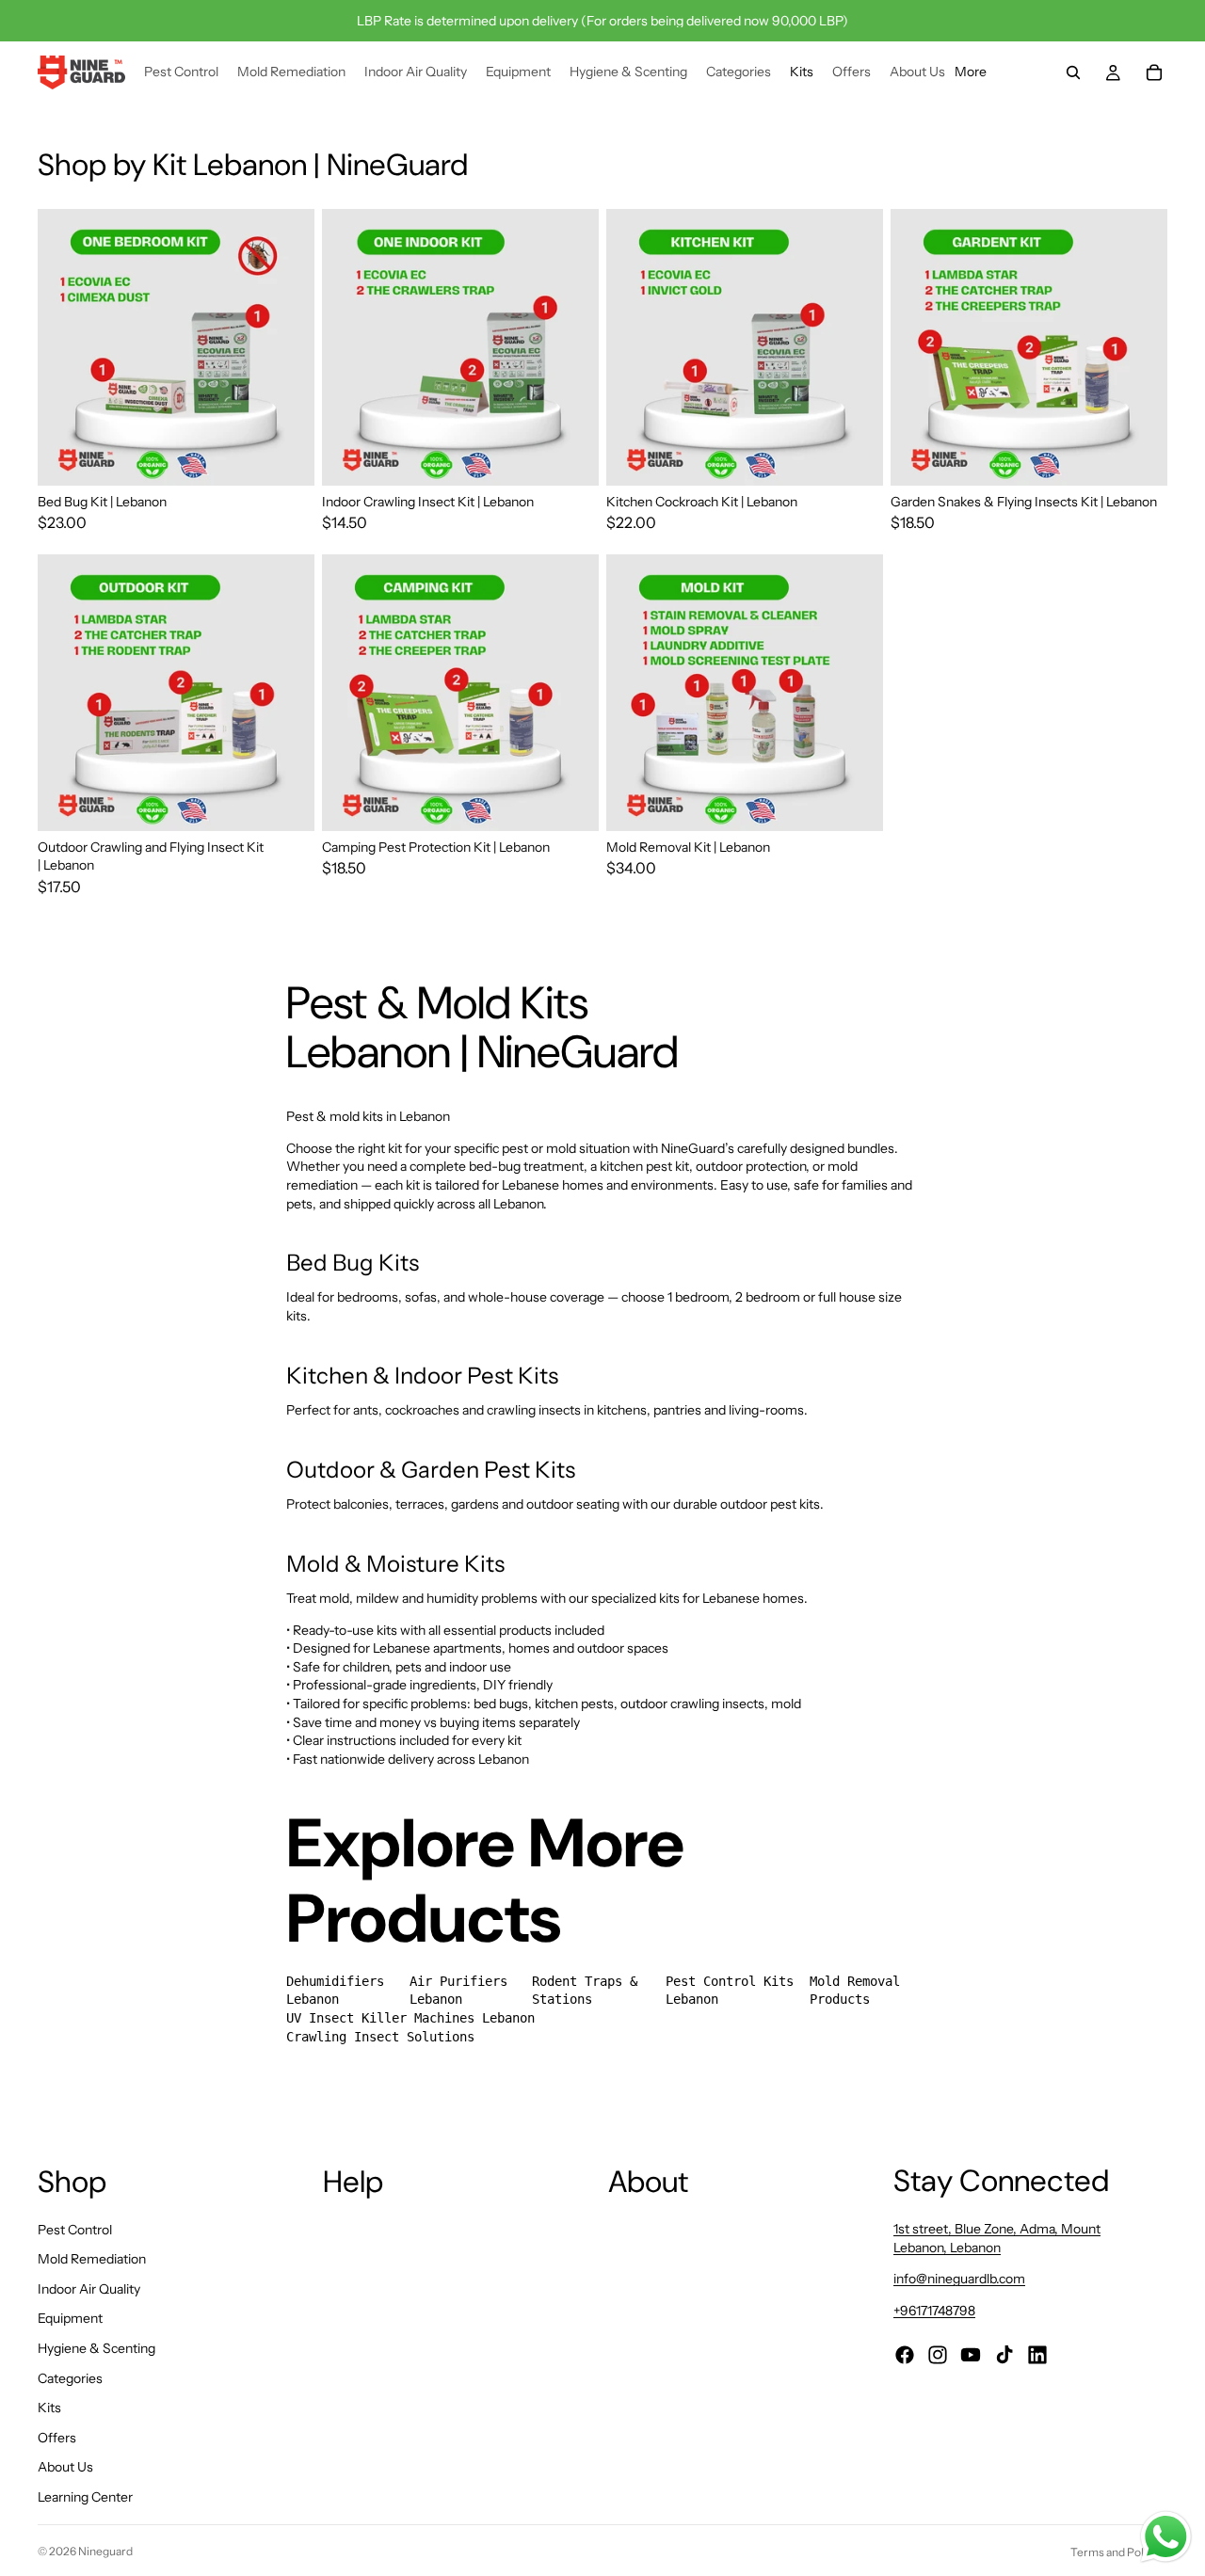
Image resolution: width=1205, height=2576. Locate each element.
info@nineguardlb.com (959, 2280)
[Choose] (285, 456)
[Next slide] (286, 347)
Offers (57, 2438)
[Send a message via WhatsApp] (1166, 2537)
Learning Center (85, 2497)
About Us (65, 2467)
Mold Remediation (92, 2259)
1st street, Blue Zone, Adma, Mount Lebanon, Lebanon (997, 2238)
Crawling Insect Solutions (380, 2037)
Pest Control (75, 2230)
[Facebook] (905, 2355)
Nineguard (105, 2551)
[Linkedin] (1037, 2355)
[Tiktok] (1004, 2355)
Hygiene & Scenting (96, 2348)
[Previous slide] (66, 347)
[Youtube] (971, 2355)
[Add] (854, 802)
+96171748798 (934, 2311)
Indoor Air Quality (89, 2289)
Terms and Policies (1119, 2552)
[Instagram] (938, 2355)
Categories (70, 2378)
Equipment (70, 2318)
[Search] (1073, 72)
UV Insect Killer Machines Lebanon (410, 2018)
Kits (49, 2408)
